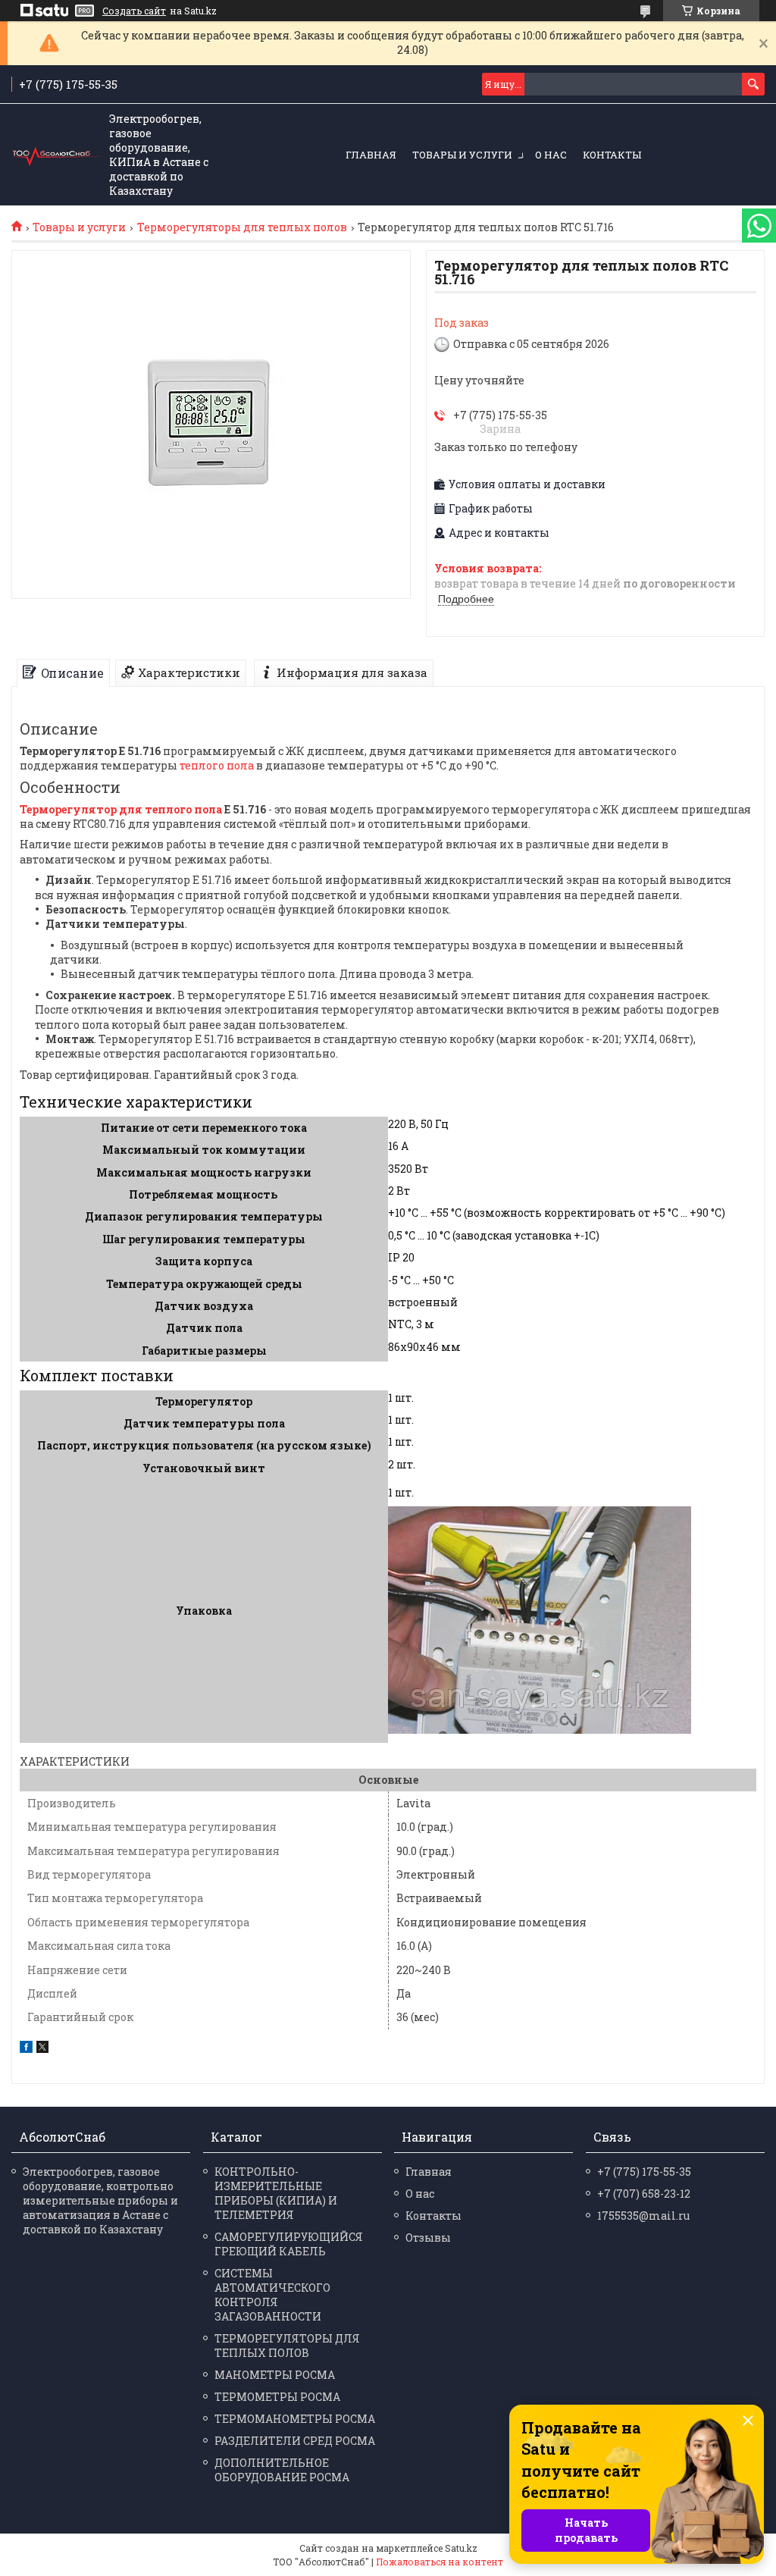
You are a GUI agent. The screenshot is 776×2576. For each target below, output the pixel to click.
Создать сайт (134, 11)
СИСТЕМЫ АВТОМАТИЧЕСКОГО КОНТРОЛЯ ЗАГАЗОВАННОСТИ (272, 2295)
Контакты (612, 155)
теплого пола (217, 765)
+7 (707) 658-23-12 (644, 2194)
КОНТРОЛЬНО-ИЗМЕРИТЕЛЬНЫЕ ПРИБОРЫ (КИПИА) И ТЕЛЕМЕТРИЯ (276, 2193)
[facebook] (26, 2049)
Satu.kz (461, 2548)
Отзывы (428, 2238)
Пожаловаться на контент (440, 2562)
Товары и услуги (462, 155)
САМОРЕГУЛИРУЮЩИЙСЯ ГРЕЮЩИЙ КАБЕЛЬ (289, 2244)
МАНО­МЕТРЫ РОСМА (275, 2375)
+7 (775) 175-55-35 (644, 2172)
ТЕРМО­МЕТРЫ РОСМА (277, 2397)
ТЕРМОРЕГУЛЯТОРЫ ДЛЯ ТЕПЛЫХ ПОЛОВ (287, 2346)
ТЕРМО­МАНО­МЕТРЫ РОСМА (295, 2419)
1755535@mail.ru (643, 2216)
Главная (371, 155)
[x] (42, 2049)
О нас (551, 155)
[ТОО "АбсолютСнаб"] (57, 155)
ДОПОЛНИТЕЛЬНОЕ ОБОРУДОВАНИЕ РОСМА (282, 2470)
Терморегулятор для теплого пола (121, 809)
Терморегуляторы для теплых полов (242, 227)
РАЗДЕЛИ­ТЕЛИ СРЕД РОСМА (295, 2441)
